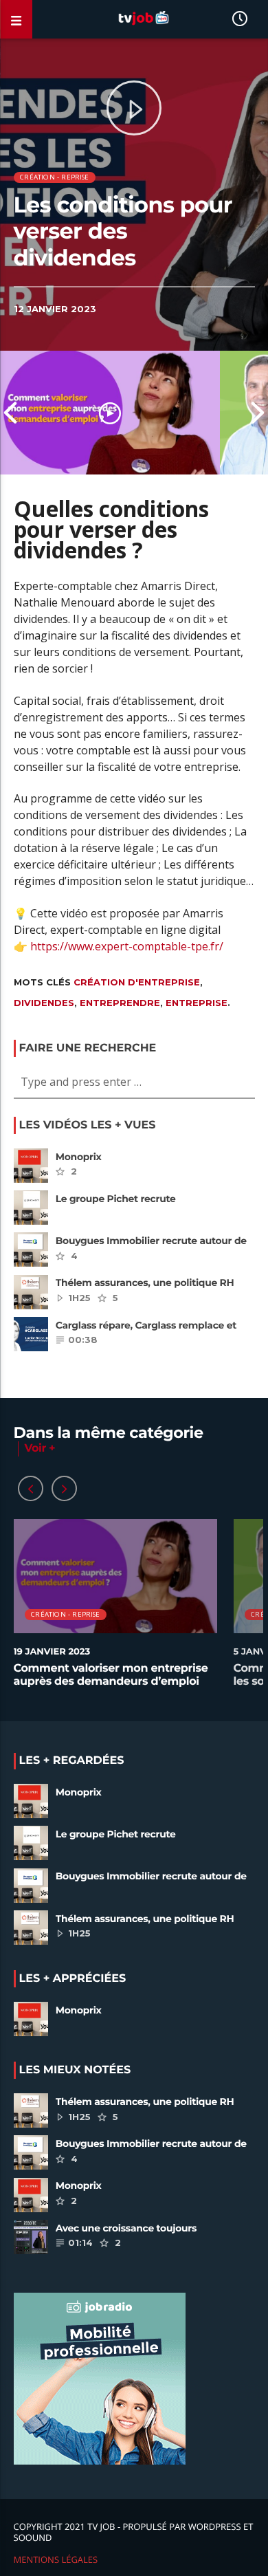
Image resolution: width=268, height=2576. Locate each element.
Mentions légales (56, 2559)
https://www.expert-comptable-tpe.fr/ (127, 946)
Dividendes (44, 1003)
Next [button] (258, 413)
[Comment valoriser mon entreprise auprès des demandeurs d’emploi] (110, 413)
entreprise (197, 1003)
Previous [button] (10, 413)
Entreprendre (120, 1003)
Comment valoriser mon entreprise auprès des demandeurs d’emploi (111, 1675)
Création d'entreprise (137, 982)
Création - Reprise (55, 177)
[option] (110, 413)
